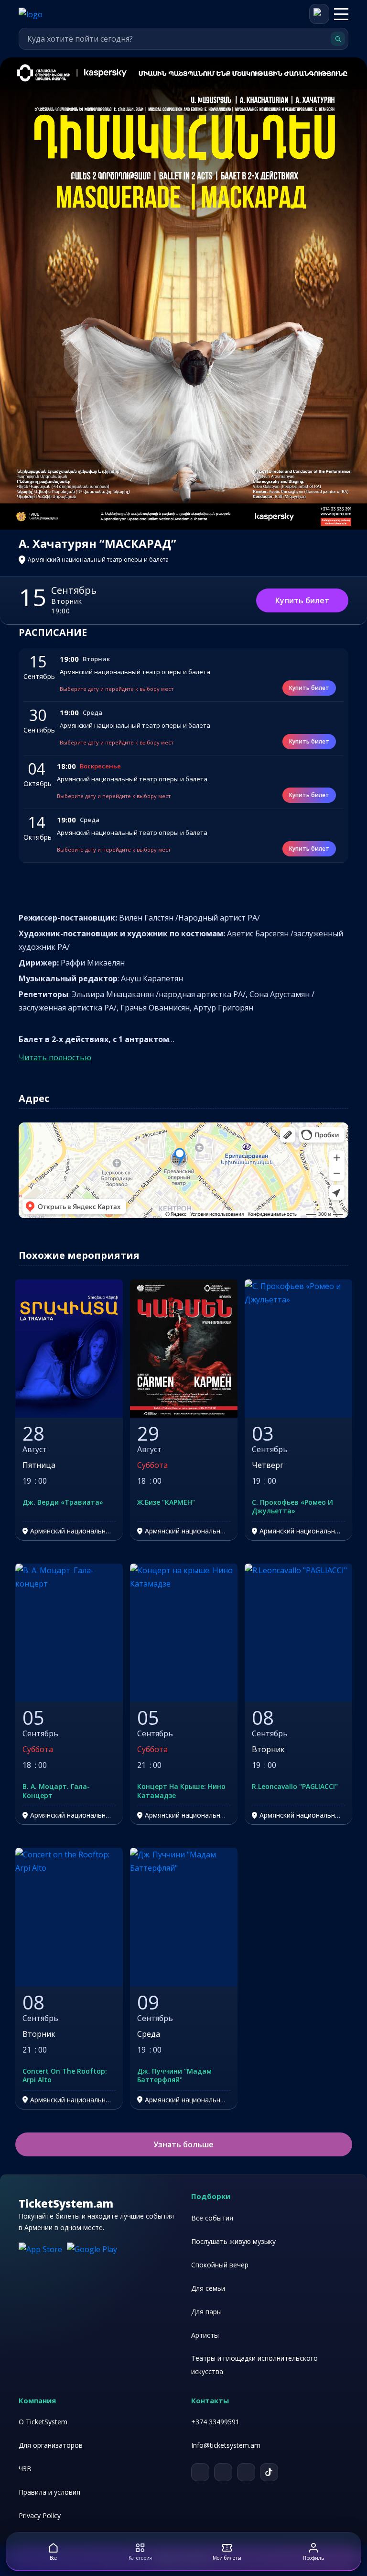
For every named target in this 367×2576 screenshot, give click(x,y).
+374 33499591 (215, 2422)
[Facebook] (223, 2472)
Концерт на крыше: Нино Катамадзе (181, 1791)
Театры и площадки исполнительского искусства (254, 2365)
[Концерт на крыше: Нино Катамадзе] (184, 1633)
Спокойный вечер (220, 2265)
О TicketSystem (43, 2422)
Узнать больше (183, 2144)
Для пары (206, 2312)
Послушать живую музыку (233, 2241)
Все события (212, 2218)
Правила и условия (49, 2492)
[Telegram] (200, 2472)
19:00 (69, 659)
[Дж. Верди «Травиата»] (69, 1349)
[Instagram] (246, 2472)
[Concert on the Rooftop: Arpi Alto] (69, 1917)
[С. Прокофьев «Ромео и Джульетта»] (298, 1349)
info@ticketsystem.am (226, 2445)
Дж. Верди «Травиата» (63, 1502)
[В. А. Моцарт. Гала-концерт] (69, 1633)
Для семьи (208, 2288)
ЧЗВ (25, 2469)
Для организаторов (51, 2445)
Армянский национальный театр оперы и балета (135, 672)
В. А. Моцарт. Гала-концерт (56, 1791)
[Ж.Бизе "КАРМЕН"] (184, 1349)
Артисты (205, 2335)
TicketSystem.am (66, 2203)
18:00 (66, 766)
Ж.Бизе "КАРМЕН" (166, 1502)
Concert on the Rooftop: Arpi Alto (65, 2076)
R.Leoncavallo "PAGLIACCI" (295, 1787)
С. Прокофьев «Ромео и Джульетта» (292, 1507)
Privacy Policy (40, 2515)
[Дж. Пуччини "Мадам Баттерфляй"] (184, 1917)
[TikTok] (269, 2472)
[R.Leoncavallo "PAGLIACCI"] (298, 1633)
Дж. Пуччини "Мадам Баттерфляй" (174, 2076)
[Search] (338, 39)
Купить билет (302, 600)
